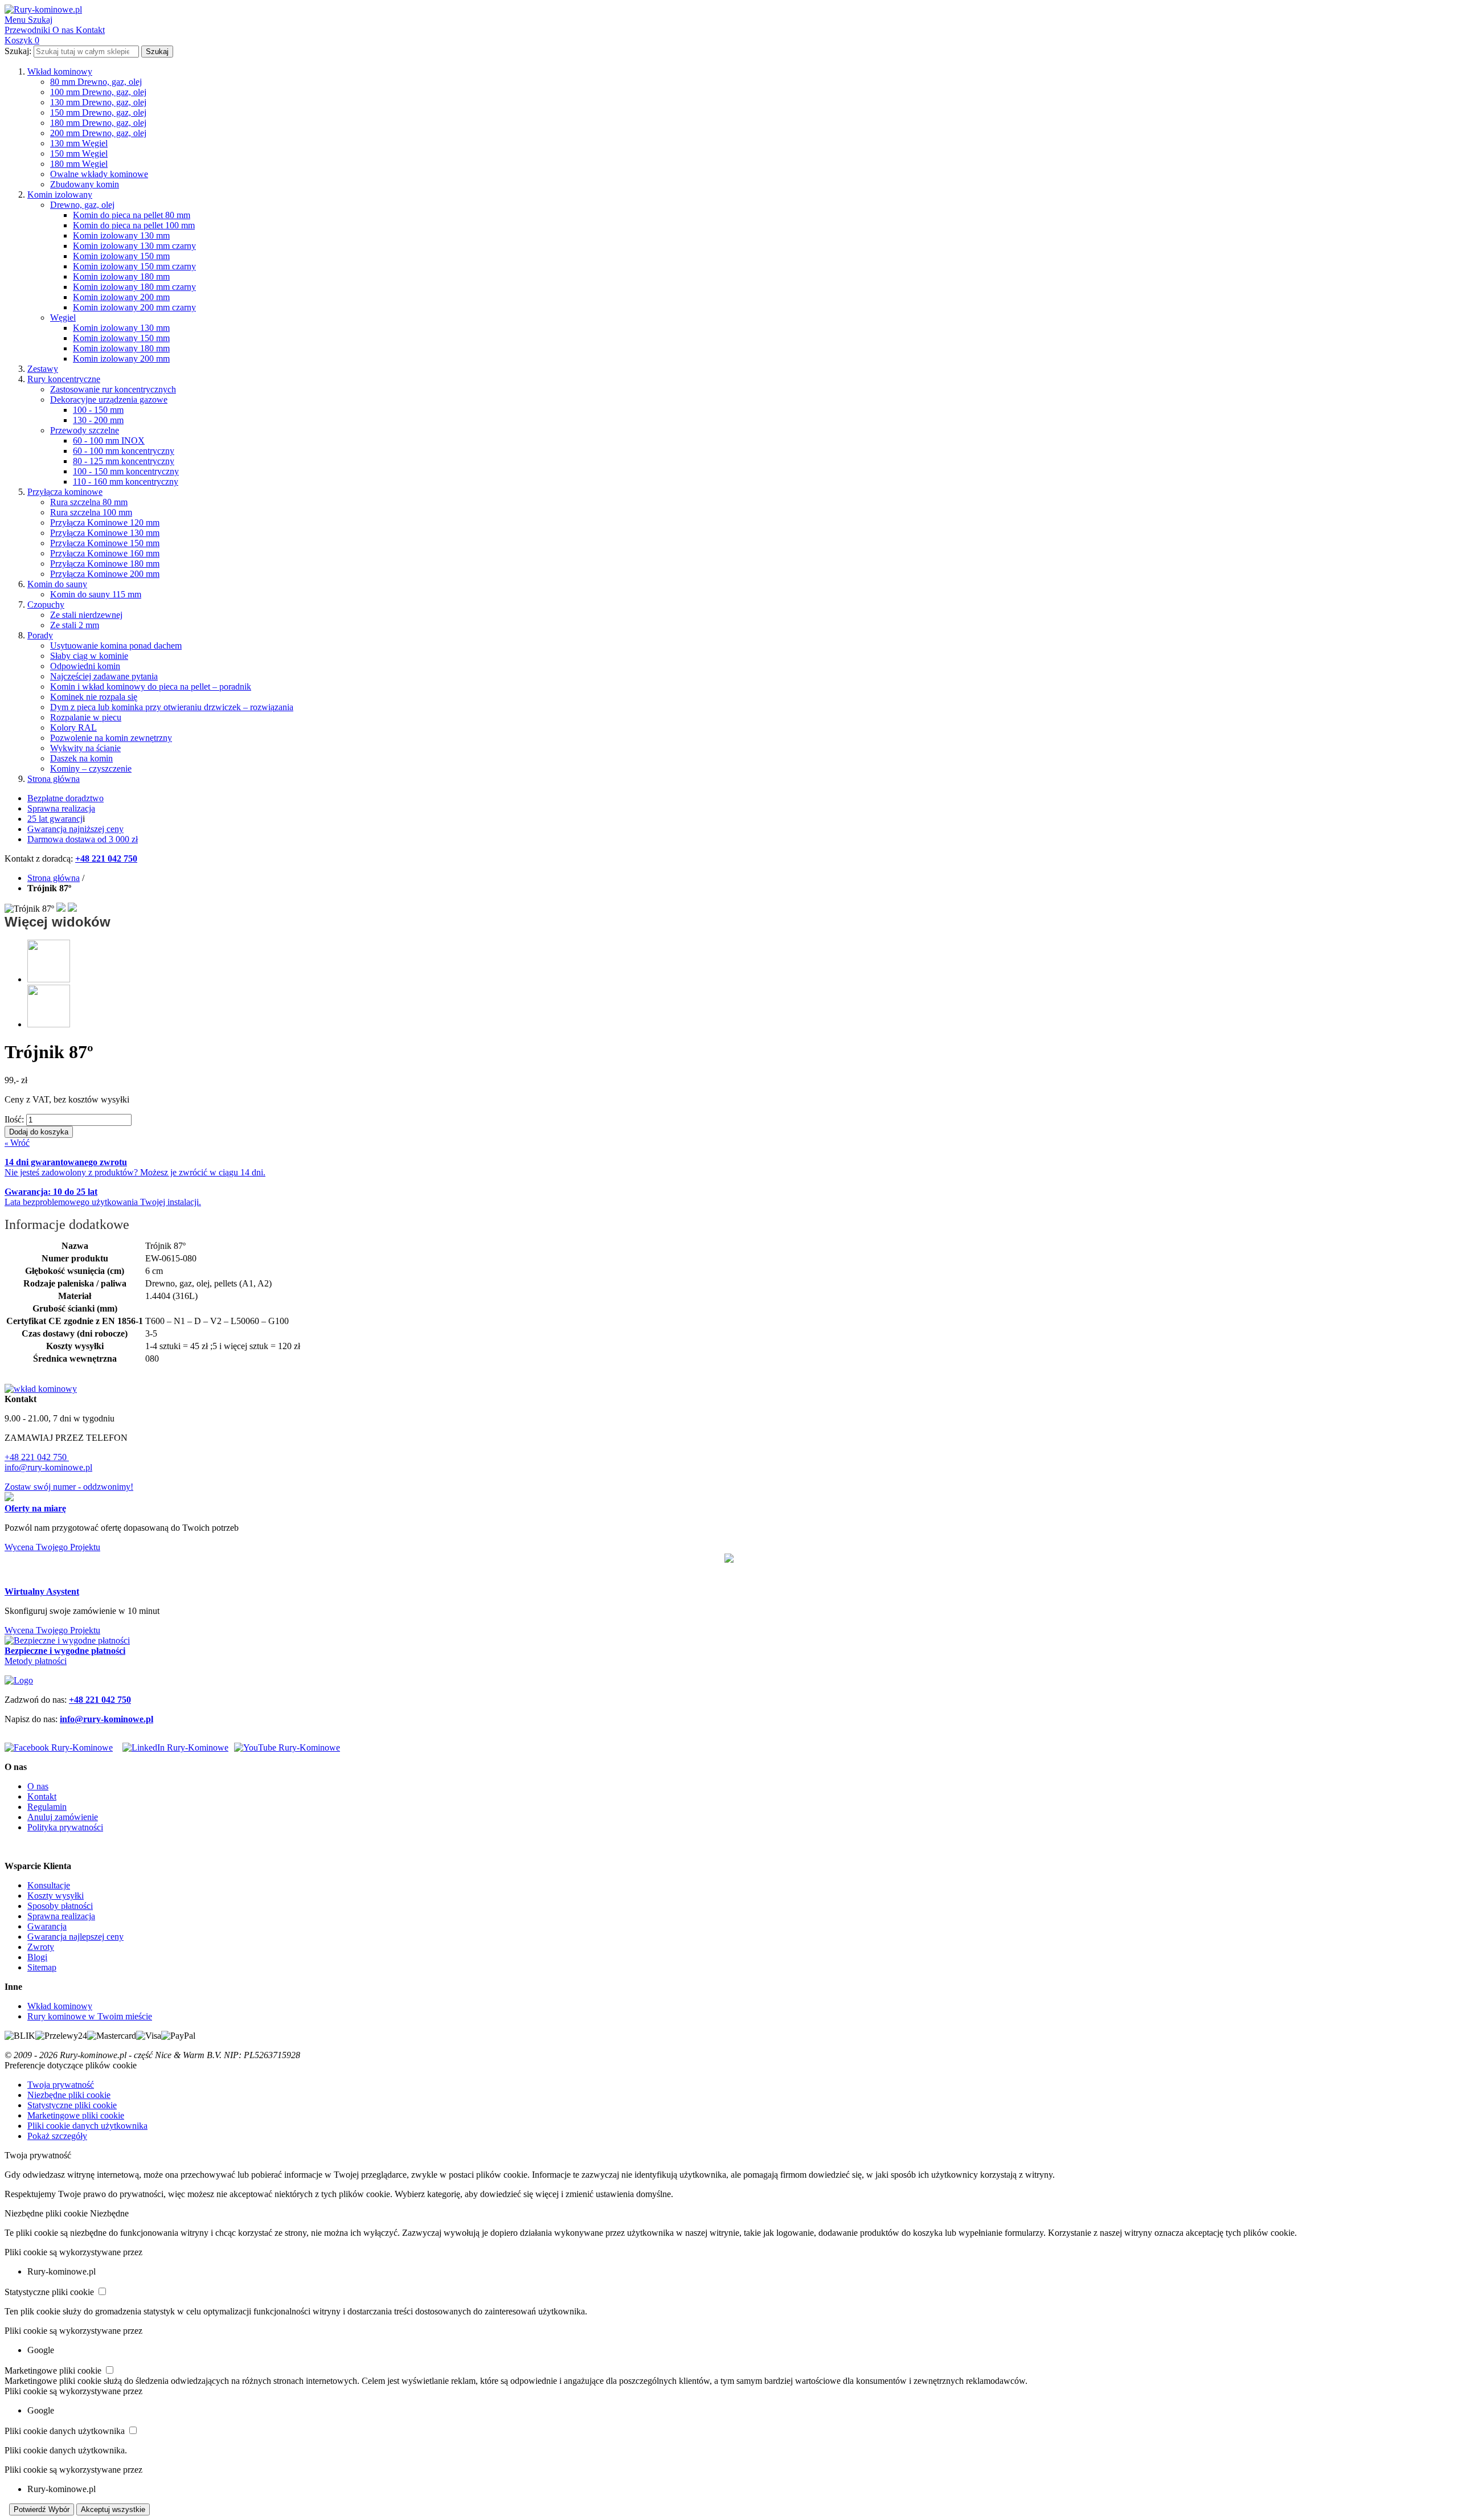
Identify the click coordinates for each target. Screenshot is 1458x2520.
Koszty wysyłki (56, 1896)
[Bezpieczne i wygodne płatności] (67, 1640)
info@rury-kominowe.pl (48, 1467)
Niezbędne (109, 2213)
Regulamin (47, 1807)
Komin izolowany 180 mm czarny (134, 287)
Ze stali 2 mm (75, 625)
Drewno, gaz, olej (82, 205)
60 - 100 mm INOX (109, 441)
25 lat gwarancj (55, 819)
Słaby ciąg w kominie (89, 656)
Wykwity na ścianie (85, 748)
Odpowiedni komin (85, 666)
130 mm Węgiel (79, 143)
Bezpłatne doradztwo (65, 798)
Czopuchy (46, 605)
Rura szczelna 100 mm (91, 512)
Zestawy (43, 369)
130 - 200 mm (98, 420)
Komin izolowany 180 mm (121, 276)
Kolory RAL (73, 728)
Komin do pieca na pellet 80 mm (132, 215)
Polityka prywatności (65, 1827)
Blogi (37, 1957)
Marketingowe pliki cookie (76, 2115)
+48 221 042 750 (37, 1457)
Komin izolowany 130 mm (121, 235)
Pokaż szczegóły (57, 2136)
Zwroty (41, 1947)
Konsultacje (49, 1885)
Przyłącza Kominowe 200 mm (105, 574)
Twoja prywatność (61, 2085)
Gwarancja (47, 1926)
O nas (38, 1786)
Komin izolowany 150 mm (121, 256)
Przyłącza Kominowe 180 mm (105, 564)
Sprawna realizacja (61, 808)
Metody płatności (36, 1661)
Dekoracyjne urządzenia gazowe (109, 399)
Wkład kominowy (60, 71)
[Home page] (19, 1680)
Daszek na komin (81, 758)
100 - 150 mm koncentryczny (126, 471)
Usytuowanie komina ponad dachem (116, 646)
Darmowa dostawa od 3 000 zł (83, 839)
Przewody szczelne (85, 430)
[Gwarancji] (729, 1559)
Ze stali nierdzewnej (86, 615)
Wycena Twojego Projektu (52, 1547)
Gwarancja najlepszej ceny (75, 1937)
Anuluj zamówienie (63, 1817)
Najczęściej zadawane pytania (104, 676)
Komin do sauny (57, 584)
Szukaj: (18, 51)
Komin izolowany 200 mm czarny (134, 307)
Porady (40, 635)
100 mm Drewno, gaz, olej (98, 92)
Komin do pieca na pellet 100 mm (134, 225)
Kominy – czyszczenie (91, 769)
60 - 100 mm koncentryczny (124, 451)
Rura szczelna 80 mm (89, 502)
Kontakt (42, 1796)
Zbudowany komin (85, 184)
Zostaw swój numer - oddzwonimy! (69, 1487)
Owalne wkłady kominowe (99, 174)
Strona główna (54, 779)
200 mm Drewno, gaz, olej (98, 133)
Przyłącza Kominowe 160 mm (105, 553)
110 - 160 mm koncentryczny (126, 482)
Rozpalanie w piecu (86, 717)
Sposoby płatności (60, 1906)
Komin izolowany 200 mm (121, 297)
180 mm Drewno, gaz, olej (98, 123)
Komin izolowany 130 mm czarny (134, 246)
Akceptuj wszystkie (113, 2509)
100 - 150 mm (98, 410)
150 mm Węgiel (79, 153)
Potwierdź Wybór (42, 2509)
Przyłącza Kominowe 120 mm (105, 523)
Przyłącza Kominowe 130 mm (105, 533)
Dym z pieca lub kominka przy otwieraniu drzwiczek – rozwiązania (172, 707)
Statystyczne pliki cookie (72, 2105)
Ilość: (14, 1119)
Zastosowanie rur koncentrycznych (113, 389)
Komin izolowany (60, 194)
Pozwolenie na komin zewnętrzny (111, 738)
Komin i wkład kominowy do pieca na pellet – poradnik (151, 687)
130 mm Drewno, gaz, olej (98, 102)
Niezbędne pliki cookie (69, 2095)
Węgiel (63, 317)
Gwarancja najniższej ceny (75, 829)
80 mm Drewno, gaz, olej (96, 82)
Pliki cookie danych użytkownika (87, 2126)
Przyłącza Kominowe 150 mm (105, 543)
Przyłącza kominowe (65, 492)
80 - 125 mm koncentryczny (124, 461)
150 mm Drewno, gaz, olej (98, 112)
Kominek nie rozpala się (94, 697)
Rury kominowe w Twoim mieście (90, 2016)
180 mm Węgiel (79, 164)
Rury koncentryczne (64, 379)
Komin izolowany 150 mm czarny (134, 266)
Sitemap (42, 1967)
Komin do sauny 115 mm (96, 594)
